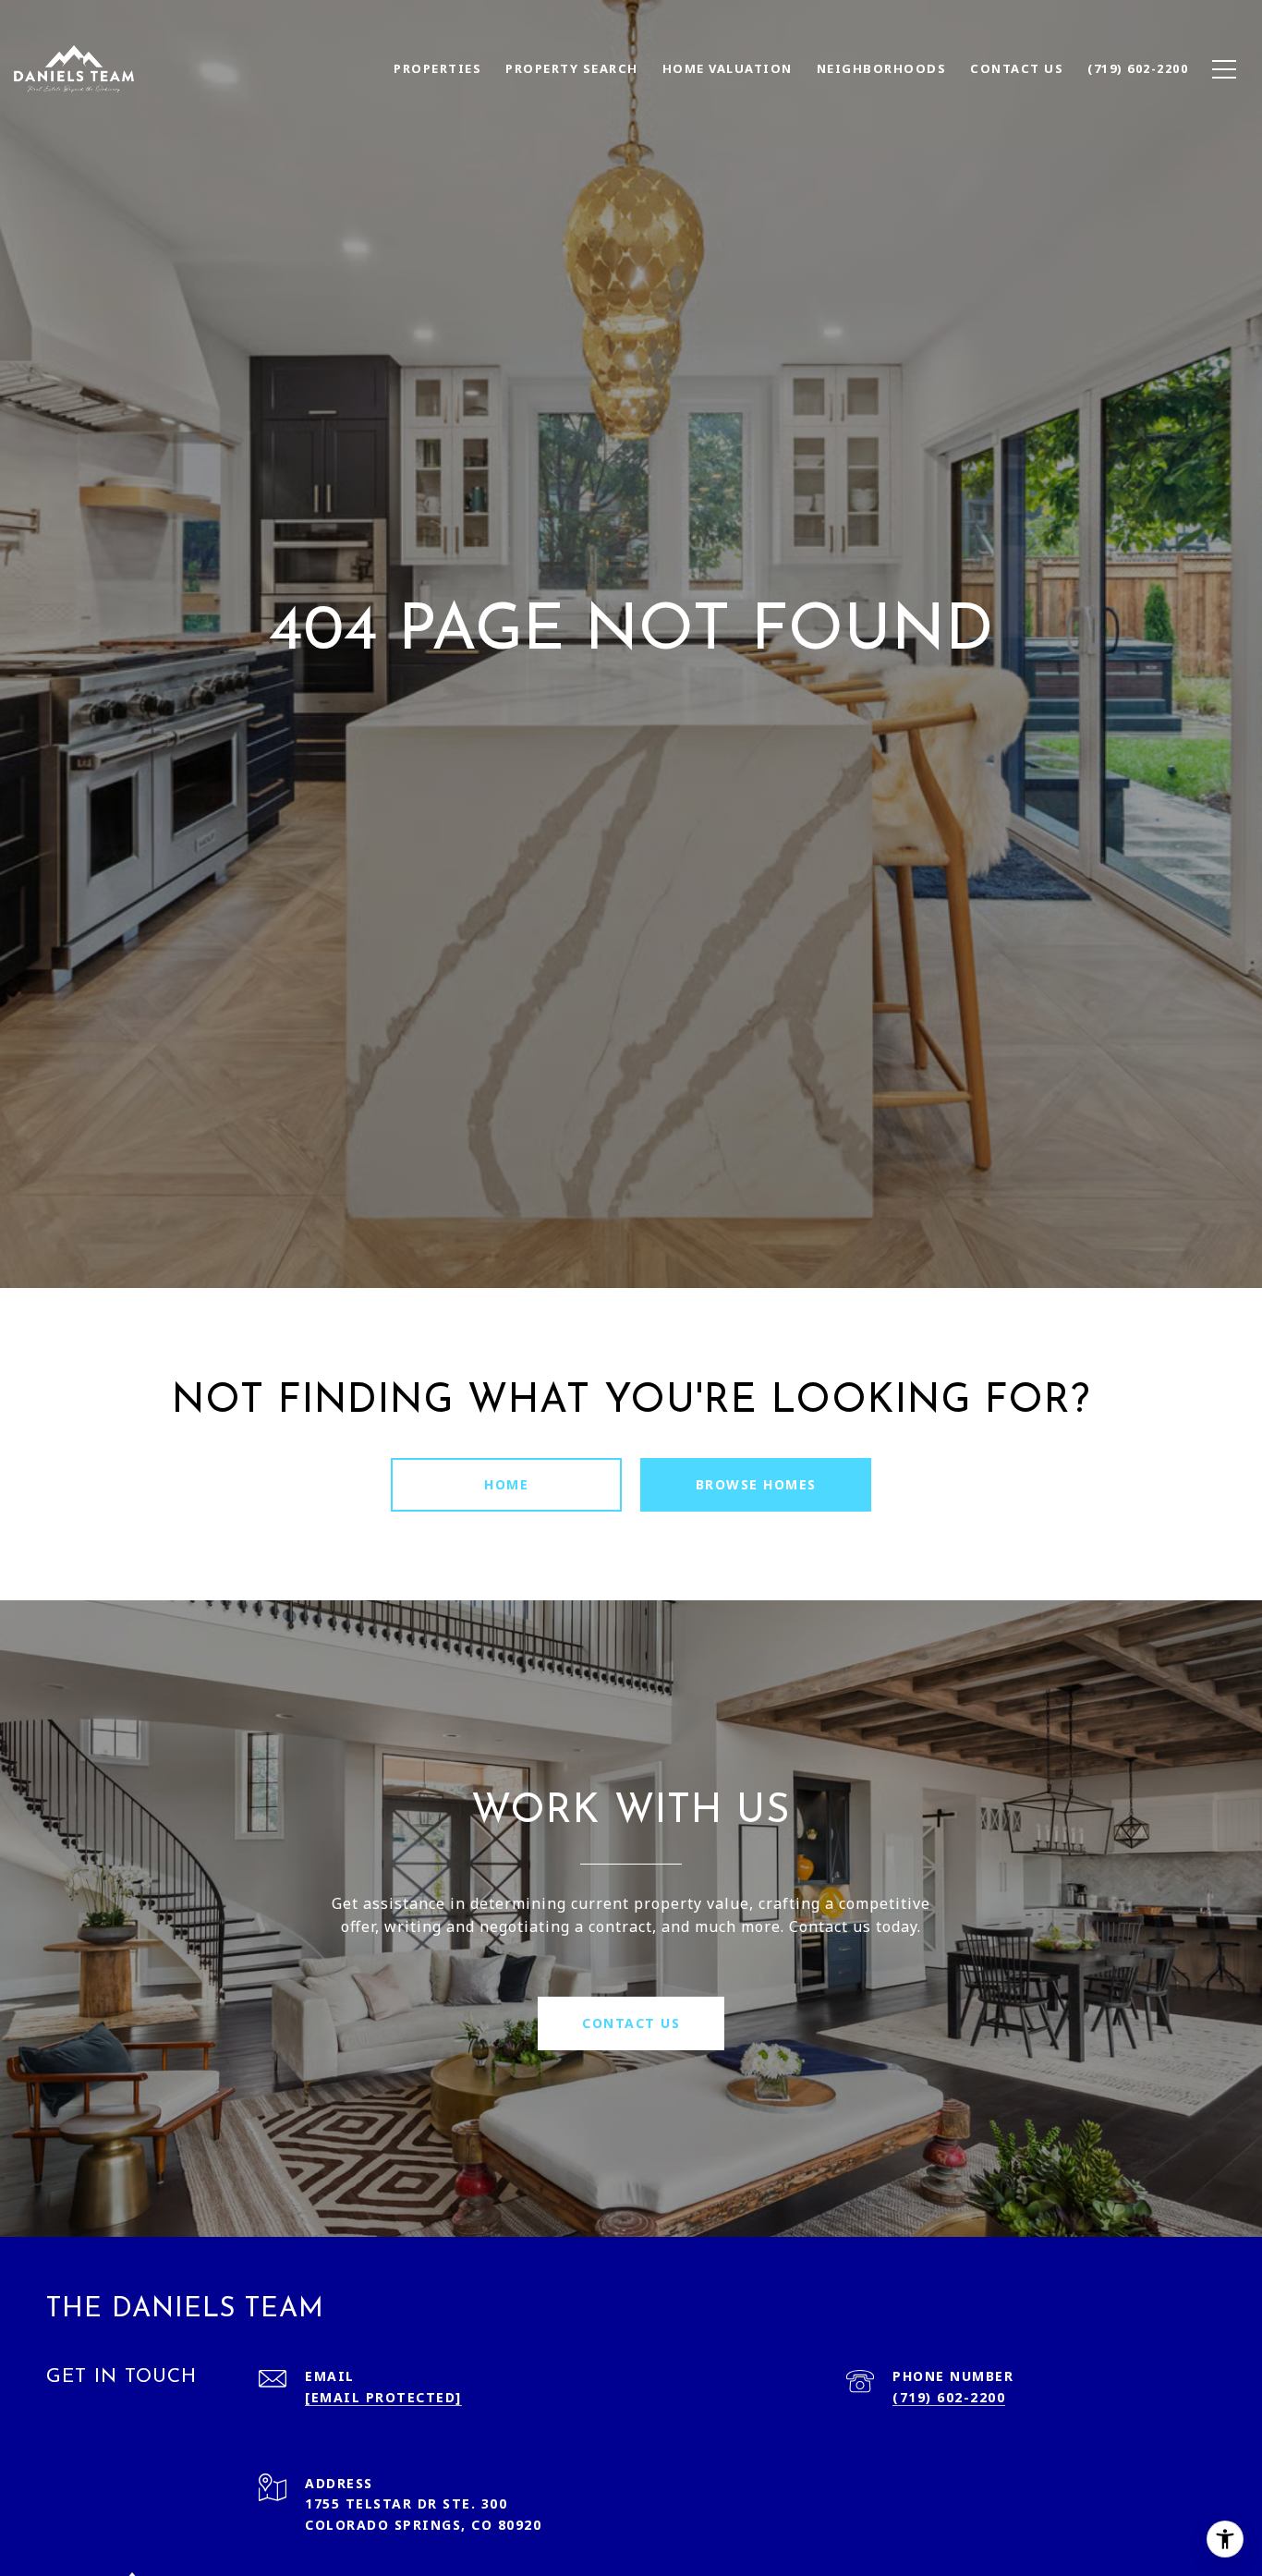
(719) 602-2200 (949, 2397)
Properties (437, 68)
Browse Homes (756, 1484)
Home (506, 1484)
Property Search (572, 68)
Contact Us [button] (631, 2023)
